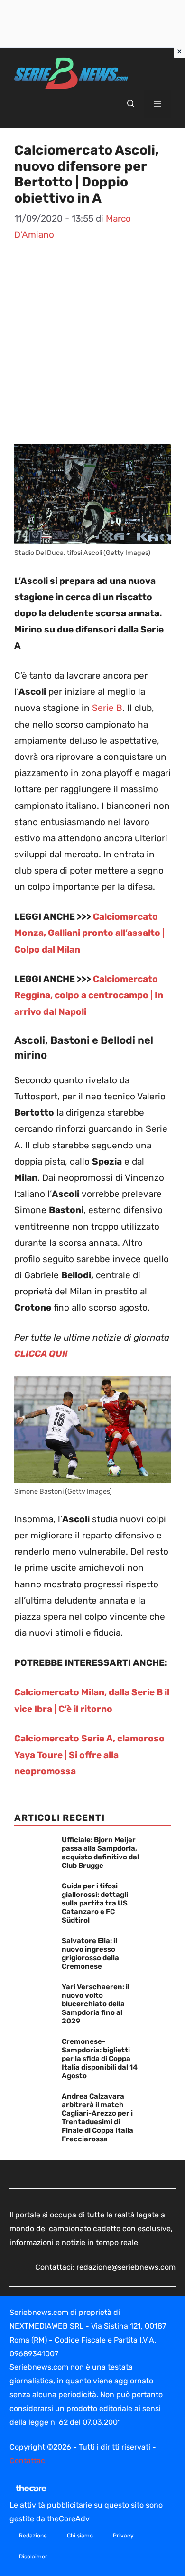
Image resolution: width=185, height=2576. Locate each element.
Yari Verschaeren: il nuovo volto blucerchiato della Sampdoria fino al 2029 (96, 2004)
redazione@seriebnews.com (126, 2267)
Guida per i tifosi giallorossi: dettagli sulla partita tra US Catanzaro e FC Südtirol (95, 1903)
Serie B (107, 708)
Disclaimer (33, 2557)
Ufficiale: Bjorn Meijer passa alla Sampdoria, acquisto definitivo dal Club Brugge (100, 1853)
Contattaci (28, 2461)
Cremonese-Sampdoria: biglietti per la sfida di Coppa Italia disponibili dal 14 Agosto (100, 2059)
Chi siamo (80, 2536)
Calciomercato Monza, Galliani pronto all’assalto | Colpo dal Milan (89, 933)
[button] (131, 104)
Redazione (33, 2536)
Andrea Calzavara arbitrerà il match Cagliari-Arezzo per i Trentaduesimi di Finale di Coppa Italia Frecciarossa (97, 2118)
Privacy (123, 2536)
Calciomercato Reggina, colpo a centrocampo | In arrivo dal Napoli (89, 995)
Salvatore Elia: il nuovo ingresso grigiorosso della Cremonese (90, 1954)
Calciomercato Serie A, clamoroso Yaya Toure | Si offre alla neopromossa (89, 1755)
